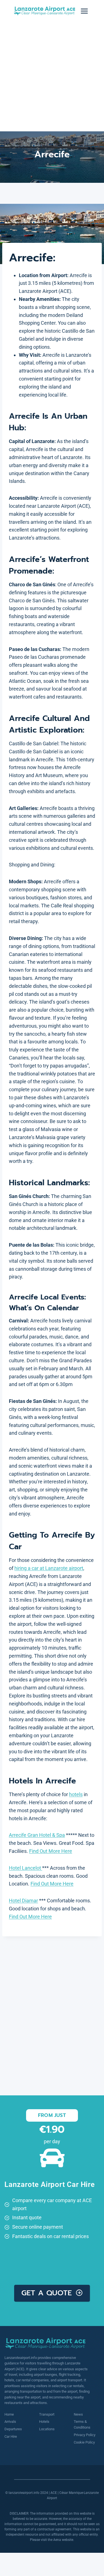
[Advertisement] (52, 77)
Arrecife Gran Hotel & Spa (37, 1835)
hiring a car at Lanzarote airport (49, 1568)
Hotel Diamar (23, 1901)
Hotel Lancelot (26, 1868)
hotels (76, 1794)
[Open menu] (84, 11)
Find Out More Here (51, 1851)
